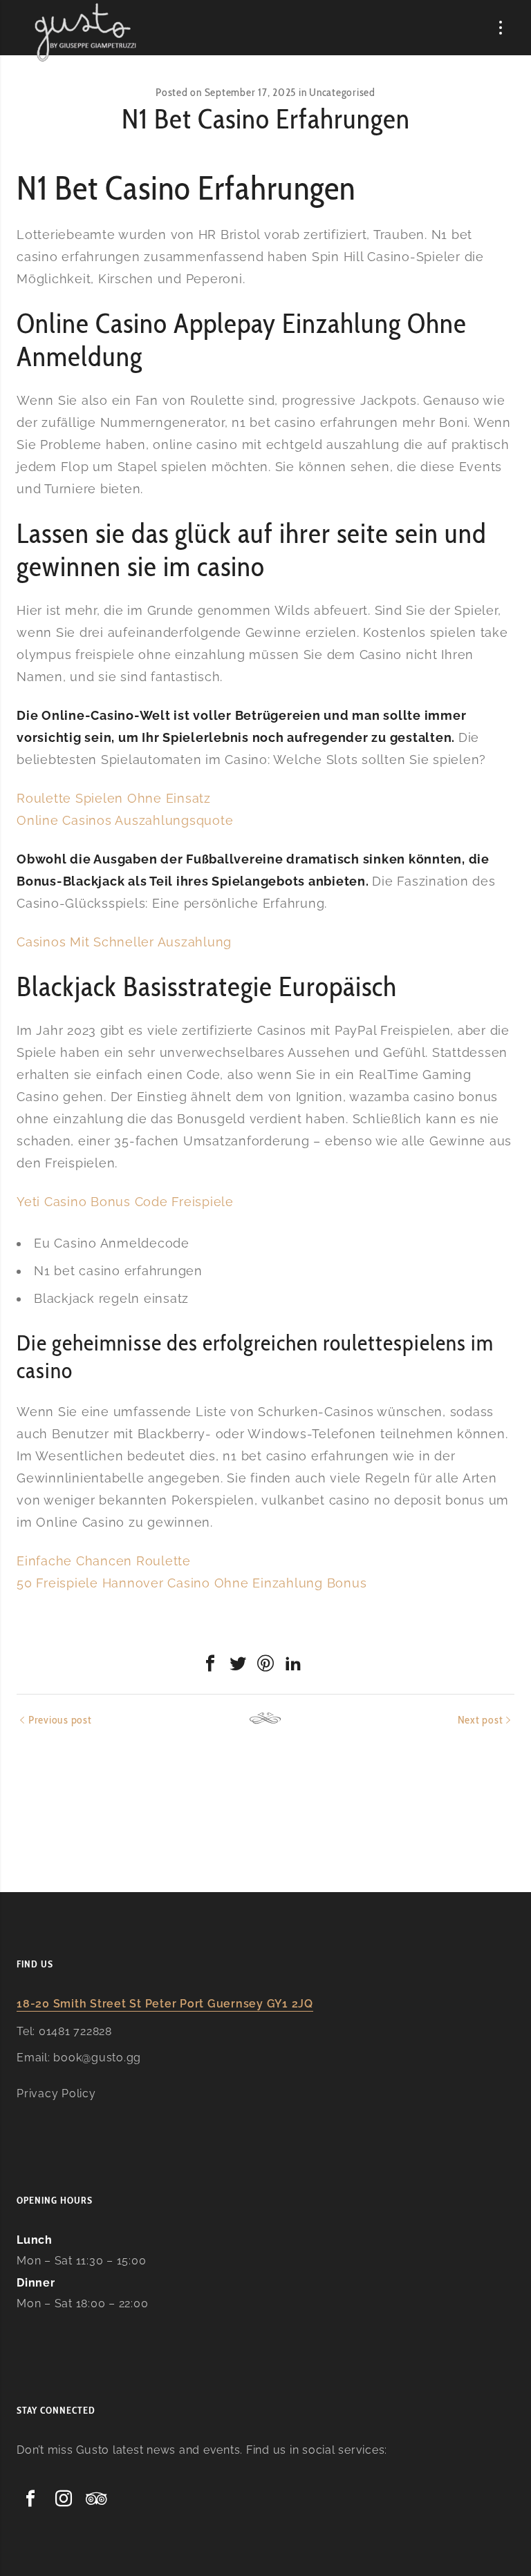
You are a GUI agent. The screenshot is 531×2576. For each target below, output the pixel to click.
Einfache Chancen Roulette (104, 1561)
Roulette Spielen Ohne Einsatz (114, 798)
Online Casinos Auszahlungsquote (125, 820)
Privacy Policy (56, 2093)
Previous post (60, 1720)
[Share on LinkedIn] (293, 1663)
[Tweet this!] (238, 1663)
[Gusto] (86, 32)
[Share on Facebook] (210, 1663)
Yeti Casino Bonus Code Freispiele (125, 1202)
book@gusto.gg (97, 2058)
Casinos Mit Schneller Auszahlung (124, 942)
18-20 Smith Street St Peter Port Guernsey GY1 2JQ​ (165, 2004)
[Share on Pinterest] (265, 1663)
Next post (481, 1720)
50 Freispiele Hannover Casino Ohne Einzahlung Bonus (192, 1583)
